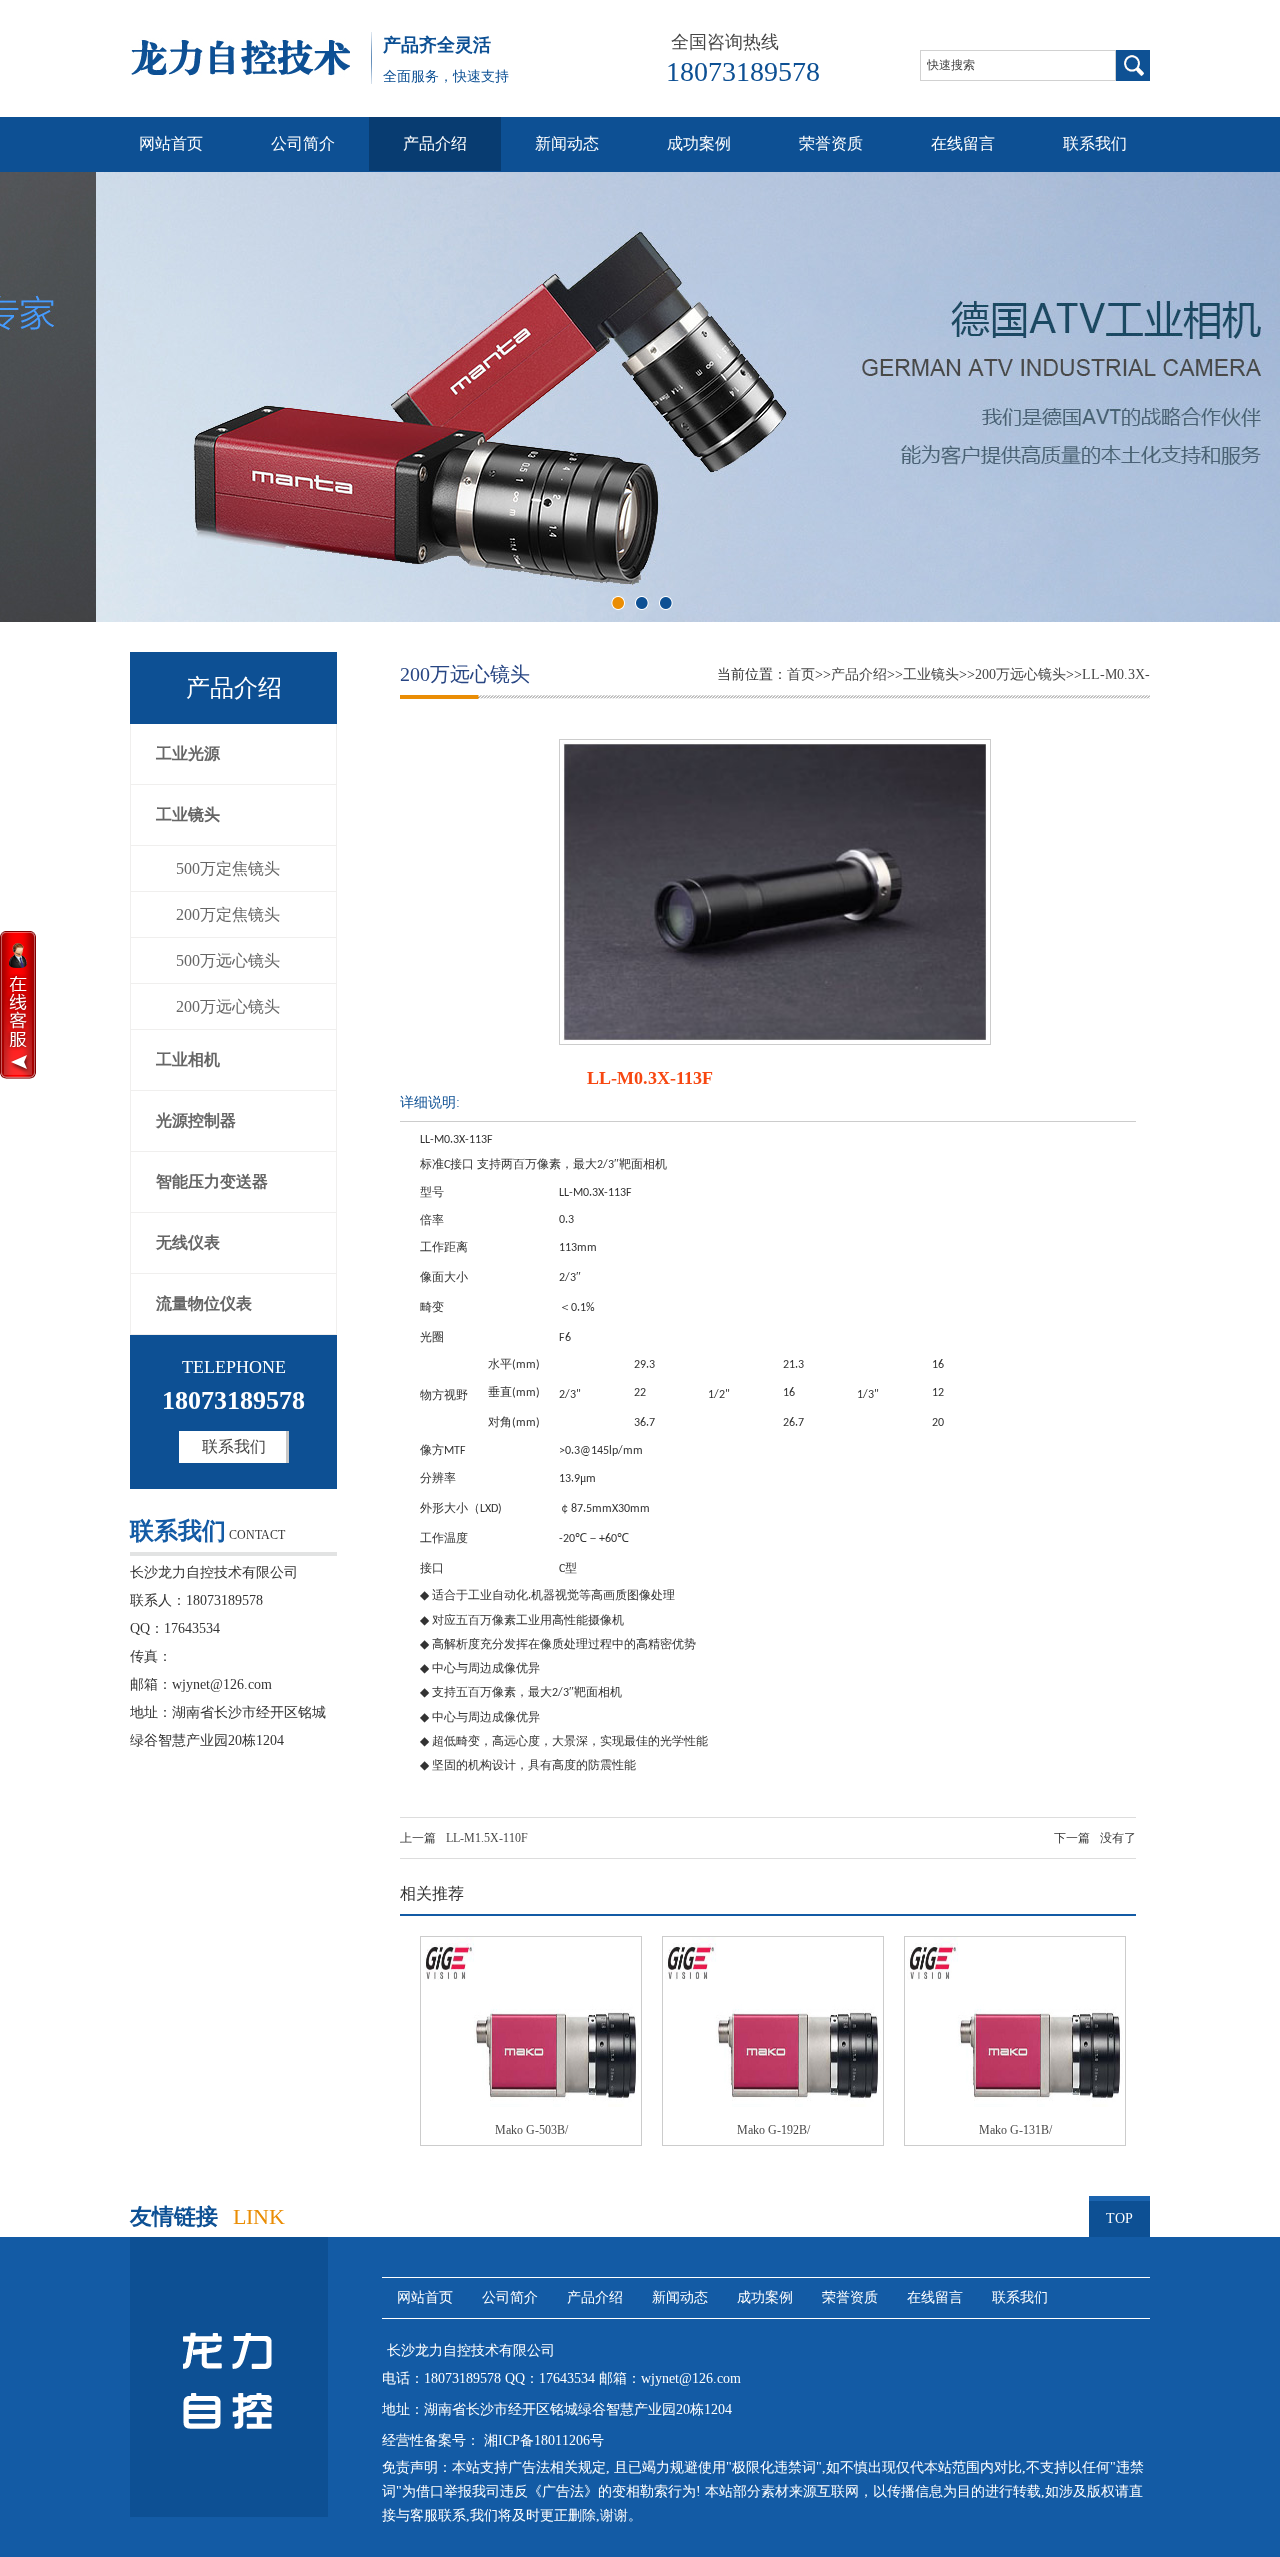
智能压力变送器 (212, 1181)
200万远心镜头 (228, 1006)
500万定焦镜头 (228, 868)
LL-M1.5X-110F (487, 1838)
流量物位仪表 (204, 1303)
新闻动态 (567, 143)
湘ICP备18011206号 (542, 2440)
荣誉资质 (831, 143)
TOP (1119, 2218)
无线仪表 (188, 1242)
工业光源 (188, 753)
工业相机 (188, 1059)
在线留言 (963, 143)
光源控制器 (196, 1120)
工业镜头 (188, 814)
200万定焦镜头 (228, 914)
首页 (801, 674)
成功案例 (699, 143)
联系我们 (1095, 143)
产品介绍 (435, 143)
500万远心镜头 (228, 960)
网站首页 (171, 143)
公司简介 (303, 143)
